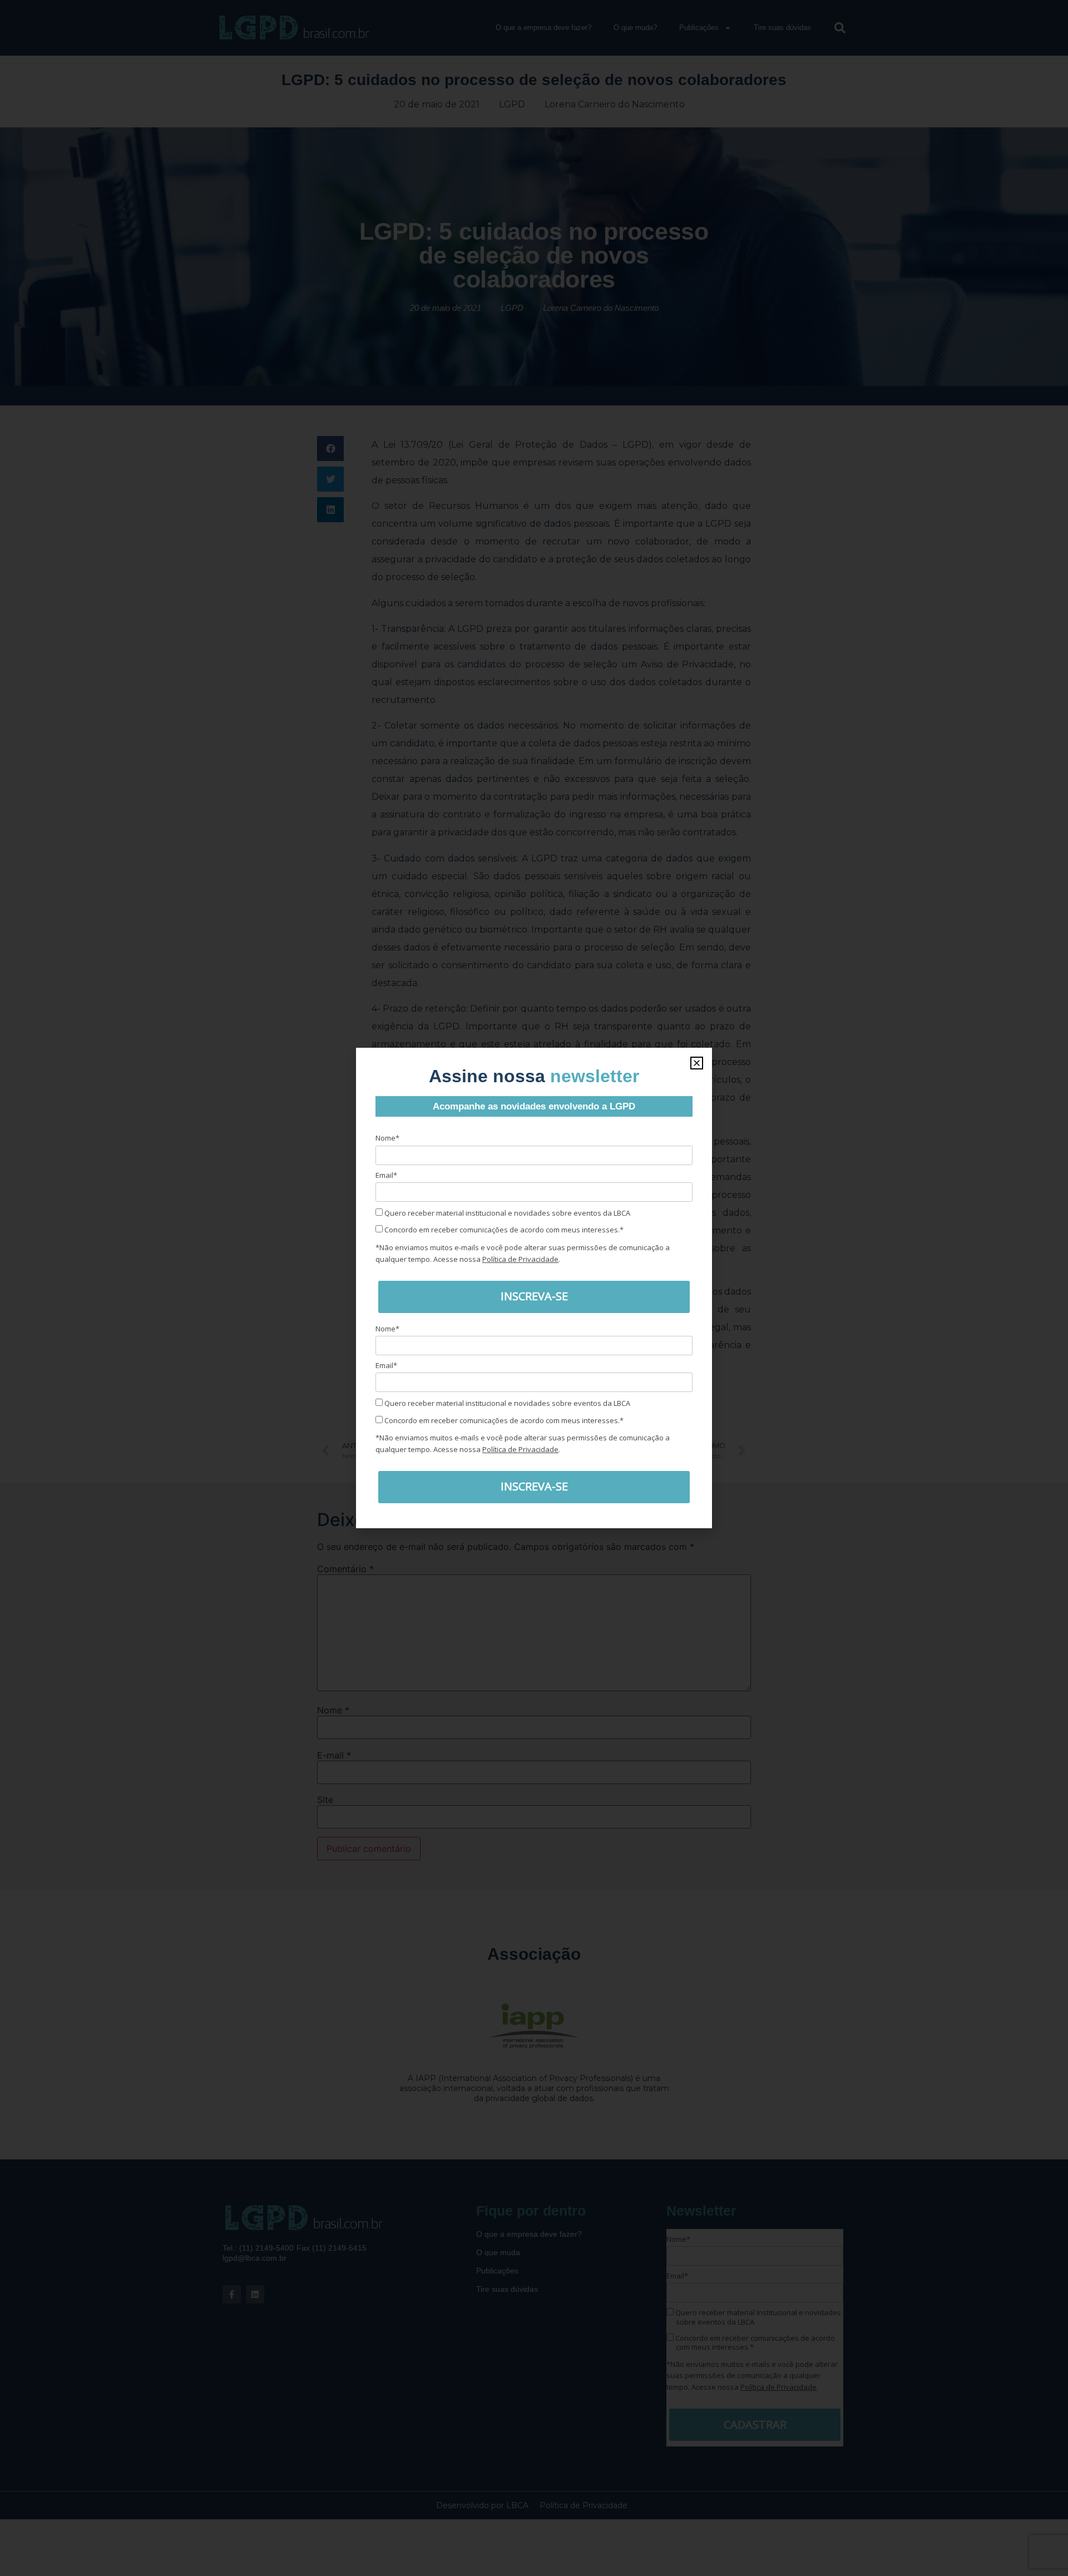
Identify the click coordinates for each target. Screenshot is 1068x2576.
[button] (697, 1063)
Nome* (387, 1138)
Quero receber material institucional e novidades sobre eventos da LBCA (506, 1213)
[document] (534, 1288)
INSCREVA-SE (534, 1296)
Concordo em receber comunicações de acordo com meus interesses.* (503, 1230)
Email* (386, 1175)
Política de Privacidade (520, 1259)
